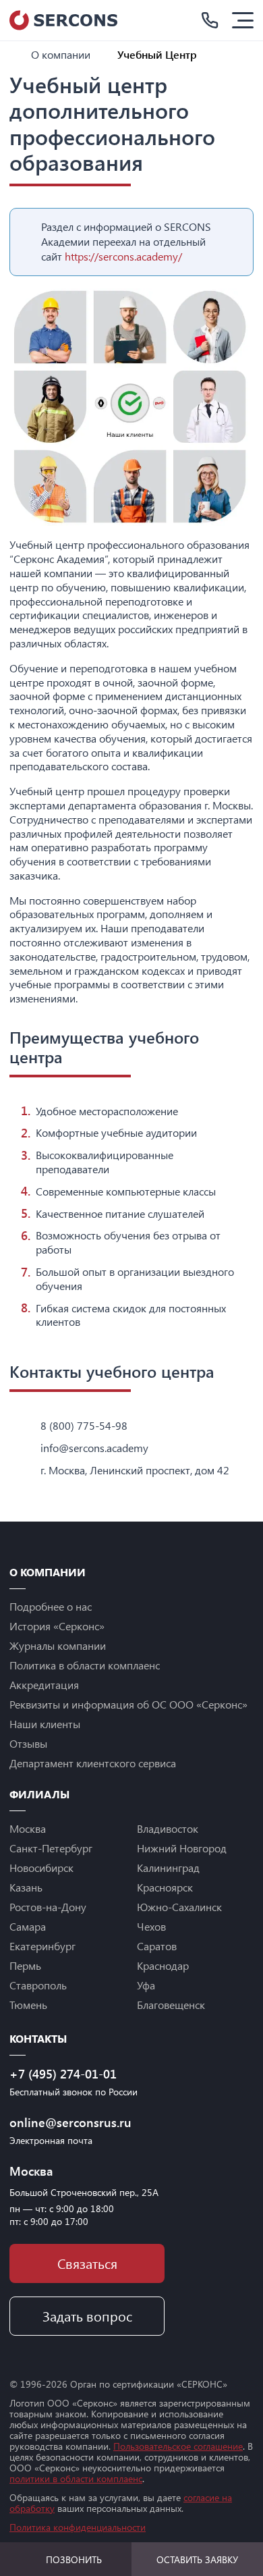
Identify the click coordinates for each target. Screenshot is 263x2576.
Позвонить (74, 2559)
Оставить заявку (197, 2559)
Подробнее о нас (51, 1606)
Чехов (151, 1926)
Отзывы (28, 1743)
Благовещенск (171, 2005)
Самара (28, 1926)
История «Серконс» (57, 1626)
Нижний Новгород (182, 1848)
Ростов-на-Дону (48, 1907)
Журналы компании (58, 1645)
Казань (26, 1887)
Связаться (87, 2263)
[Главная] (15, 54)
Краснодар (163, 1965)
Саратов (157, 1946)
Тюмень (28, 2005)
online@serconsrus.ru (70, 2122)
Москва (28, 1828)
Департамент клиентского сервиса (93, 1763)
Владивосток (168, 1828)
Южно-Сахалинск (179, 1907)
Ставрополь (38, 1985)
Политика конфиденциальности (78, 2527)
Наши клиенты (45, 1724)
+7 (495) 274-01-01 (63, 2074)
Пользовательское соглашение (178, 2446)
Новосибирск (41, 1868)
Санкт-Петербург (51, 1848)
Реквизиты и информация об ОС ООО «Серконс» (128, 1704)
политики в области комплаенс (76, 2478)
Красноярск (165, 1887)
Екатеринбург (42, 1946)
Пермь (25, 1965)
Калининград (168, 1868)
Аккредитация (44, 1685)
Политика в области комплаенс (85, 1665)
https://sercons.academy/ (123, 256)
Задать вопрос (87, 2316)
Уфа (146, 1985)
